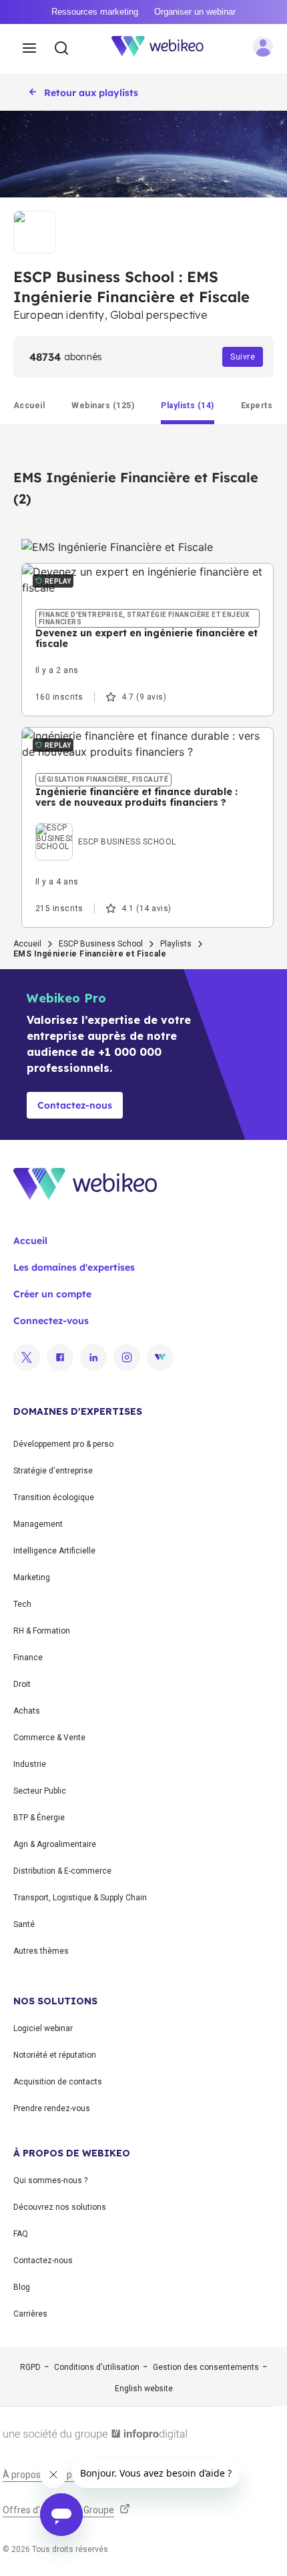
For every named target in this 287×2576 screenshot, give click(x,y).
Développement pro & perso (63, 1444)
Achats (27, 1711)
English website (144, 2389)
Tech (22, 1604)
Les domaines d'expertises (74, 1267)
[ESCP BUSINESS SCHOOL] (106, 826)
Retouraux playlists (91, 93)
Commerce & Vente (49, 1738)
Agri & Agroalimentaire (55, 1844)
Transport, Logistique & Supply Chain (80, 1898)
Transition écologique (54, 1497)
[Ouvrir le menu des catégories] (29, 49)
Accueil (27, 944)
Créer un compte (52, 1294)
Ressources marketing (95, 12)
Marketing (32, 1577)
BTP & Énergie (39, 1818)
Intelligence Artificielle (54, 1551)
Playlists (176, 944)
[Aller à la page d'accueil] (165, 49)
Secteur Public (40, 1791)
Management (38, 1524)
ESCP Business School (101, 944)
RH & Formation (42, 1631)
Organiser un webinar (195, 12)
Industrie (30, 1764)
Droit (22, 1684)
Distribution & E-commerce (62, 1871)
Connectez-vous (51, 1321)
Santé (24, 1924)
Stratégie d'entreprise (53, 1471)
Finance (28, 1658)
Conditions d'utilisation (97, 2367)
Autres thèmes (41, 1951)
